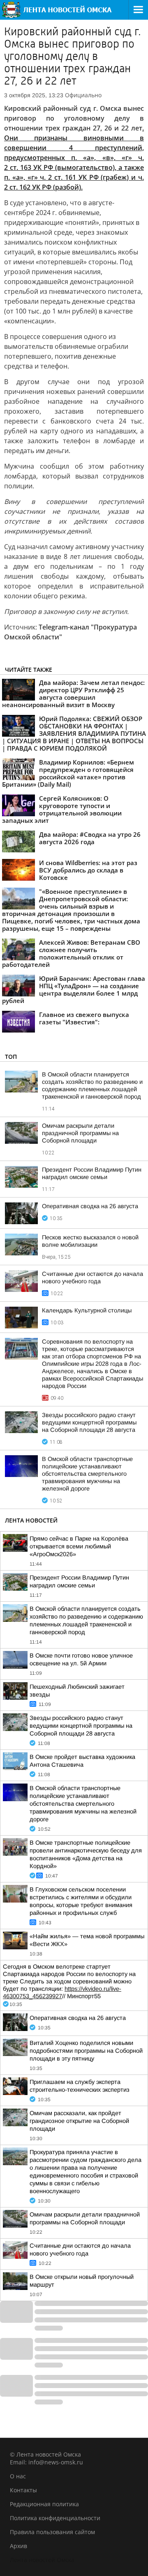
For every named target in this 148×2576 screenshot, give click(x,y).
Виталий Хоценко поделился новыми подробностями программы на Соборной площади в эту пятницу (86, 2051)
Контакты (23, 2490)
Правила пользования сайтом (52, 2532)
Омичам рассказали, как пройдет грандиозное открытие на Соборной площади (79, 2121)
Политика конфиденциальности (55, 2518)
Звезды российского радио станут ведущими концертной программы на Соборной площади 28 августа (89, 1422)
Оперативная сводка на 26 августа (90, 1206)
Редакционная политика (44, 2504)
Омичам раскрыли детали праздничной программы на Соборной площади (80, 1133)
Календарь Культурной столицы (87, 1310)
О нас (18, 2476)
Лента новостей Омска (42, 2560)
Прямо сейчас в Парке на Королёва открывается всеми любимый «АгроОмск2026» (79, 1546)
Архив (18, 2546)
